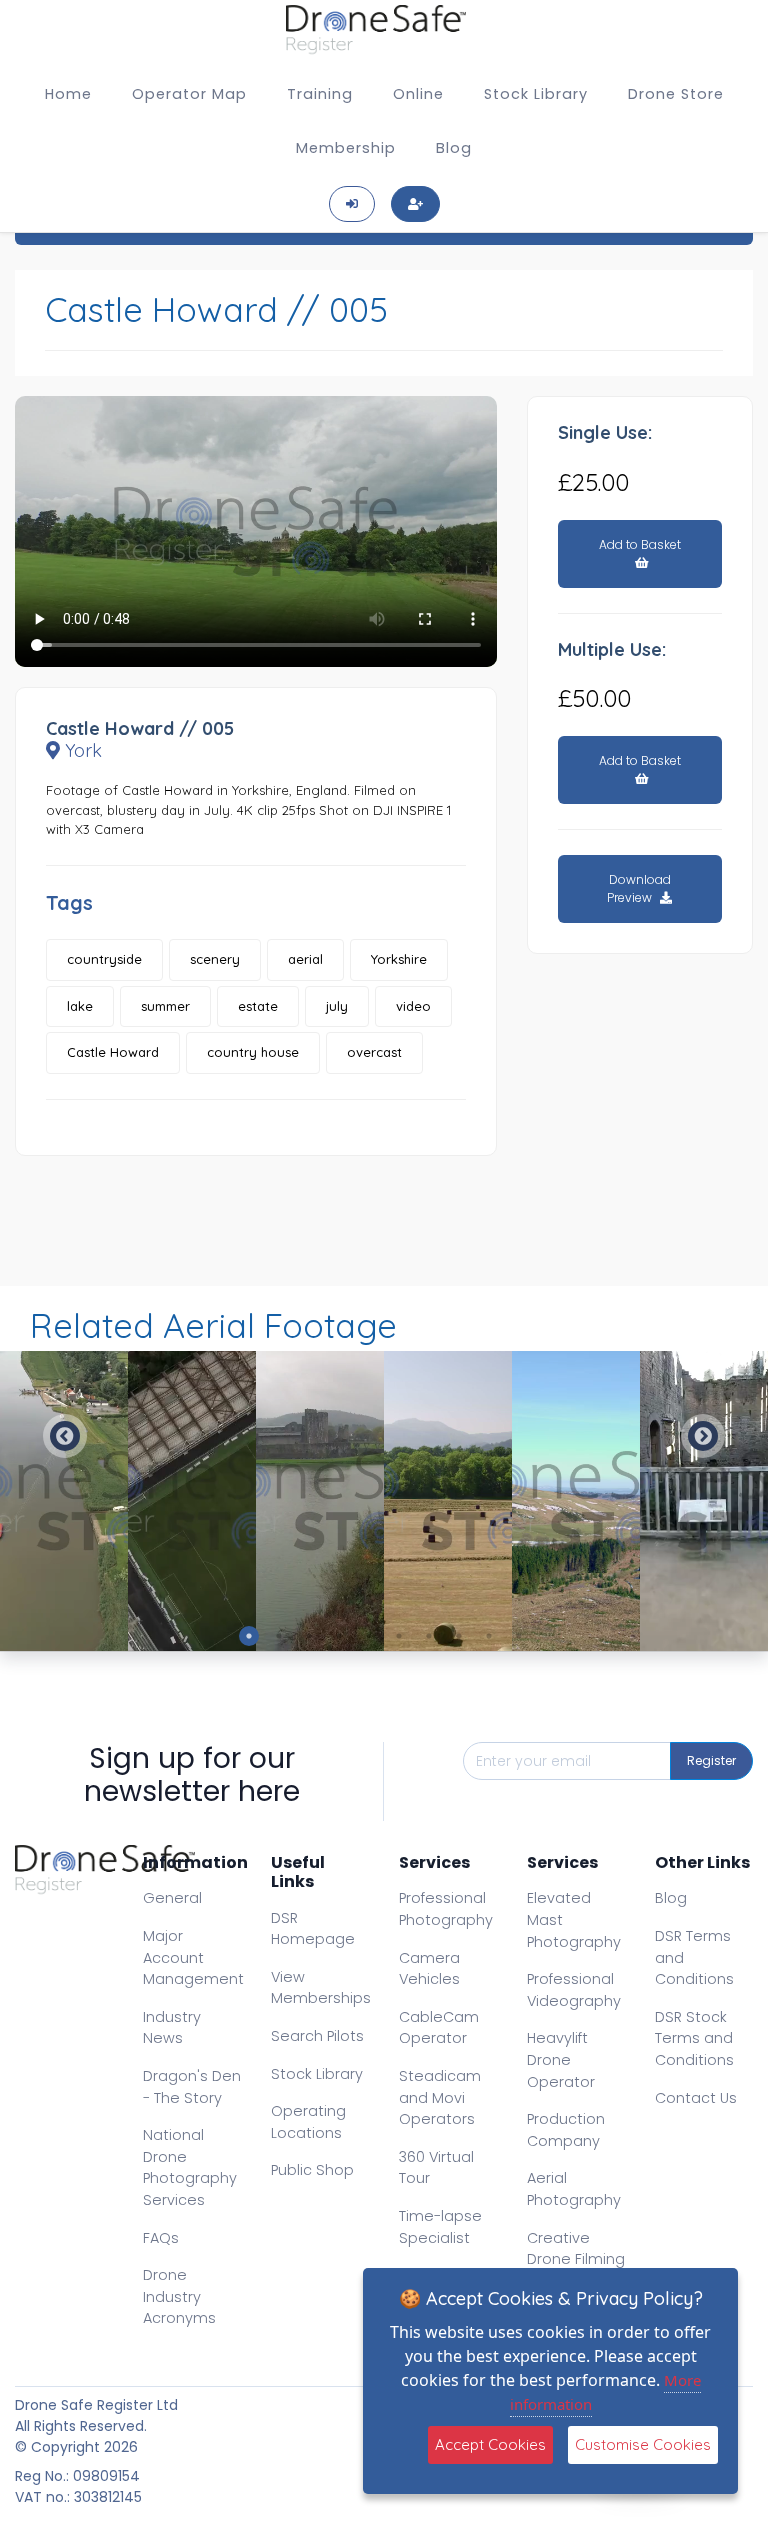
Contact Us (696, 2098)
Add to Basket (640, 544)
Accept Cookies (490, 2444)
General (172, 1898)
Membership (346, 148)
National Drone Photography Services (190, 2167)
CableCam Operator (439, 2028)
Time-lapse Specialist (440, 2227)
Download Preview (639, 888)
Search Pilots (317, 2036)
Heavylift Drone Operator (561, 2059)
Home (68, 94)
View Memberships (321, 1988)
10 (519, 1636)
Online (418, 94)
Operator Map (189, 94)
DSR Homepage (313, 1929)
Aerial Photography (574, 2189)
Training (320, 94)
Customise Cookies (643, 2444)
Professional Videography (574, 1990)
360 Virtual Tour (436, 2168)
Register (711, 1760)
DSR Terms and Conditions (694, 1957)
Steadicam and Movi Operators (440, 2097)
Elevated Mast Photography (574, 1919)
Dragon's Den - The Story (192, 2087)
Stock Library (536, 94)
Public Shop (312, 2170)
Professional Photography (446, 1909)
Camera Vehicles (429, 1969)
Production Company (566, 2130)
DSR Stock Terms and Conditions (694, 2038)
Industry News (172, 2028)
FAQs (161, 2238)
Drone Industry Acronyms (179, 2296)
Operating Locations (308, 2122)
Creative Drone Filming (576, 2249)
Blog (454, 148)
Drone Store (676, 94)
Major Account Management (193, 1957)
